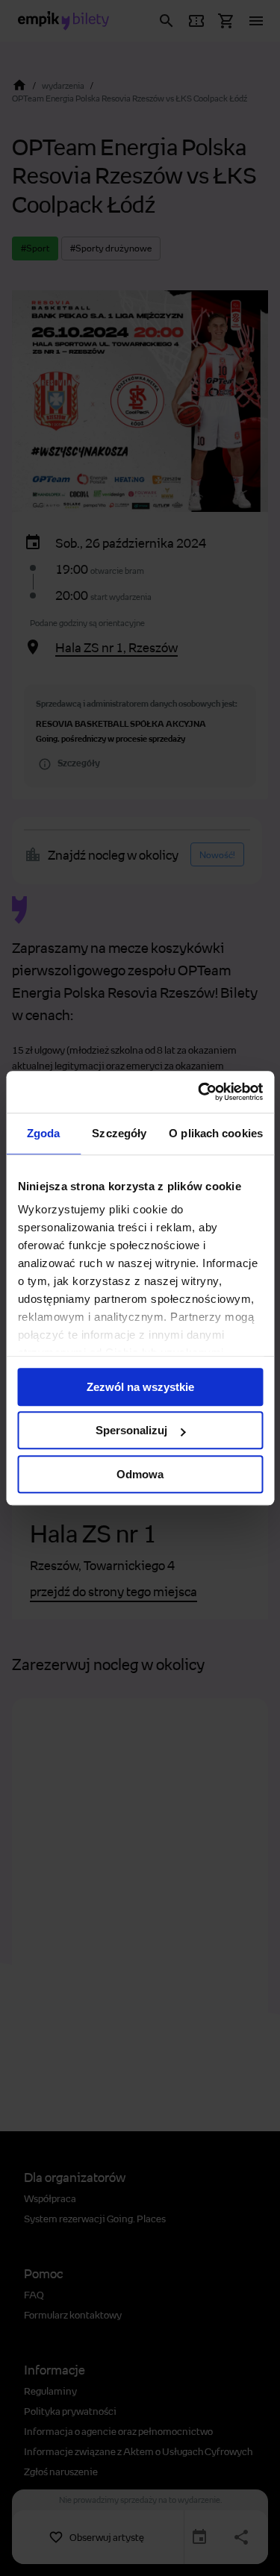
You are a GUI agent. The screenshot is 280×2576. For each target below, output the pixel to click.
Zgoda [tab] (44, 1133)
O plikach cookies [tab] (216, 1133)
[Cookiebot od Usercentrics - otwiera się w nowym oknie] (199, 1092)
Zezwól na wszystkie (140, 1387)
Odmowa (140, 1474)
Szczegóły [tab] (119, 1133)
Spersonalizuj (131, 1430)
